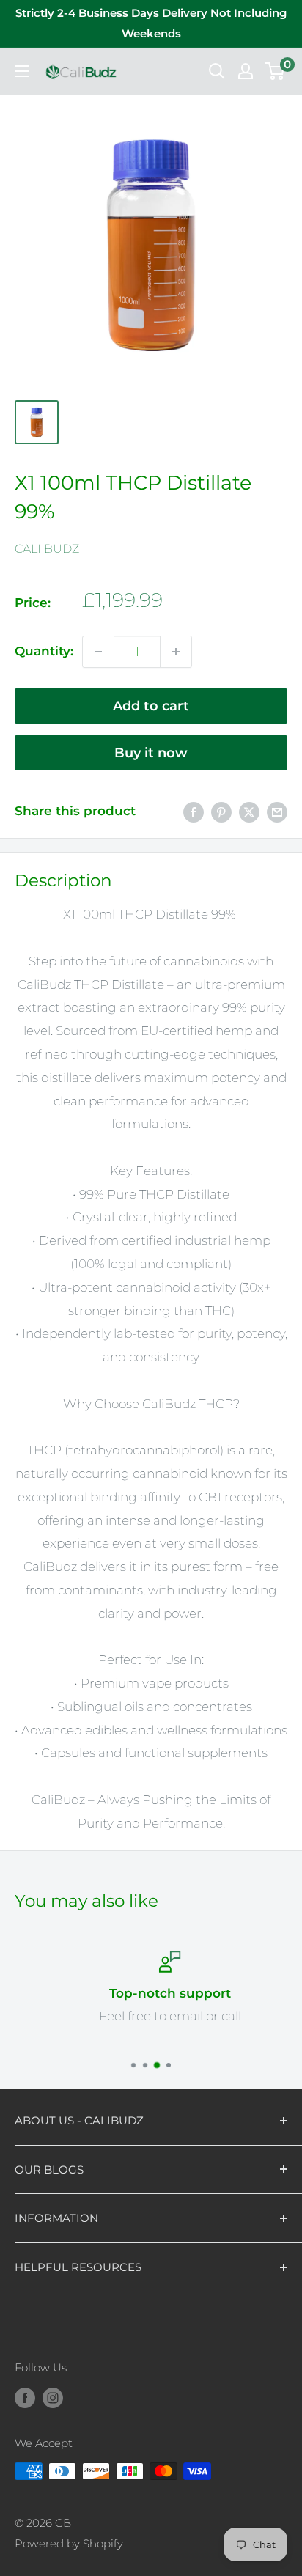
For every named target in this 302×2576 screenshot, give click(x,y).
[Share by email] (277, 812)
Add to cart (151, 706)
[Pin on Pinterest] (221, 812)
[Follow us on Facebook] (25, 2397)
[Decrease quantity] (98, 652)
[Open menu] (22, 71)
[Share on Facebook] (194, 812)
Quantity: (44, 651)
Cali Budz (47, 549)
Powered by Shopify (69, 2543)
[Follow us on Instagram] (53, 2397)
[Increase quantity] (176, 652)
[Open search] (217, 71)
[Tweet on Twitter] (249, 812)
